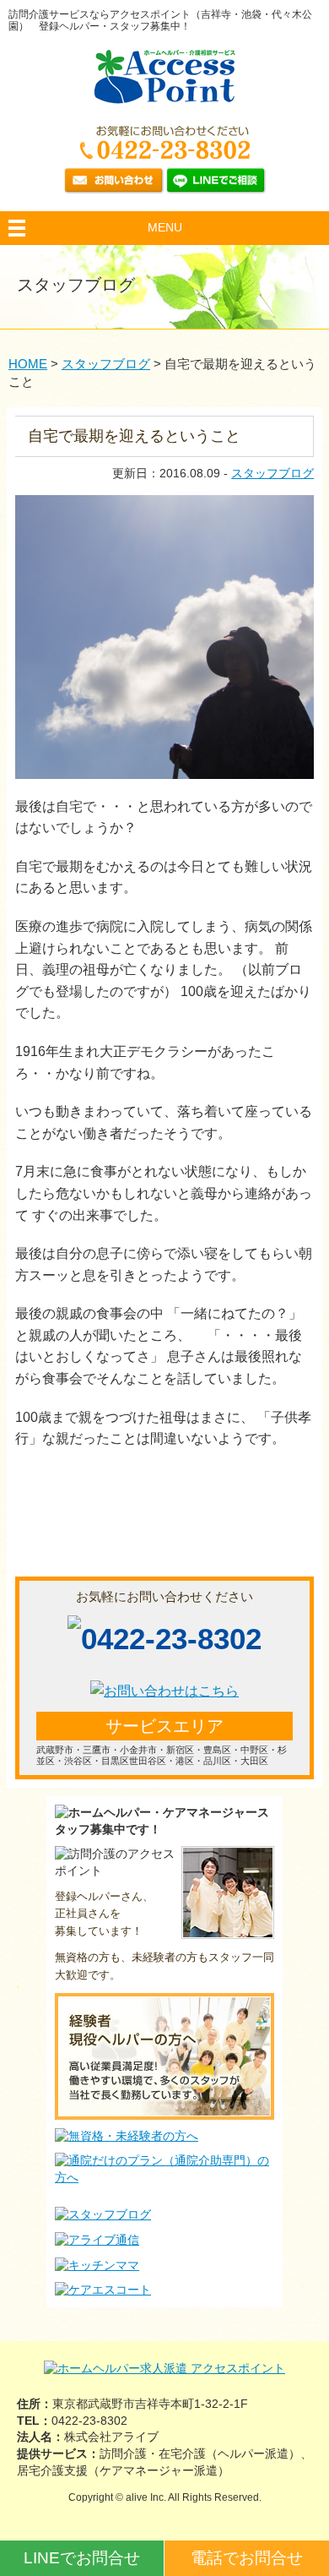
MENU (165, 227)
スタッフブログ (272, 473)
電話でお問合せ (247, 2558)
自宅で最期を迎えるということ (134, 436)
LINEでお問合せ (82, 2558)
